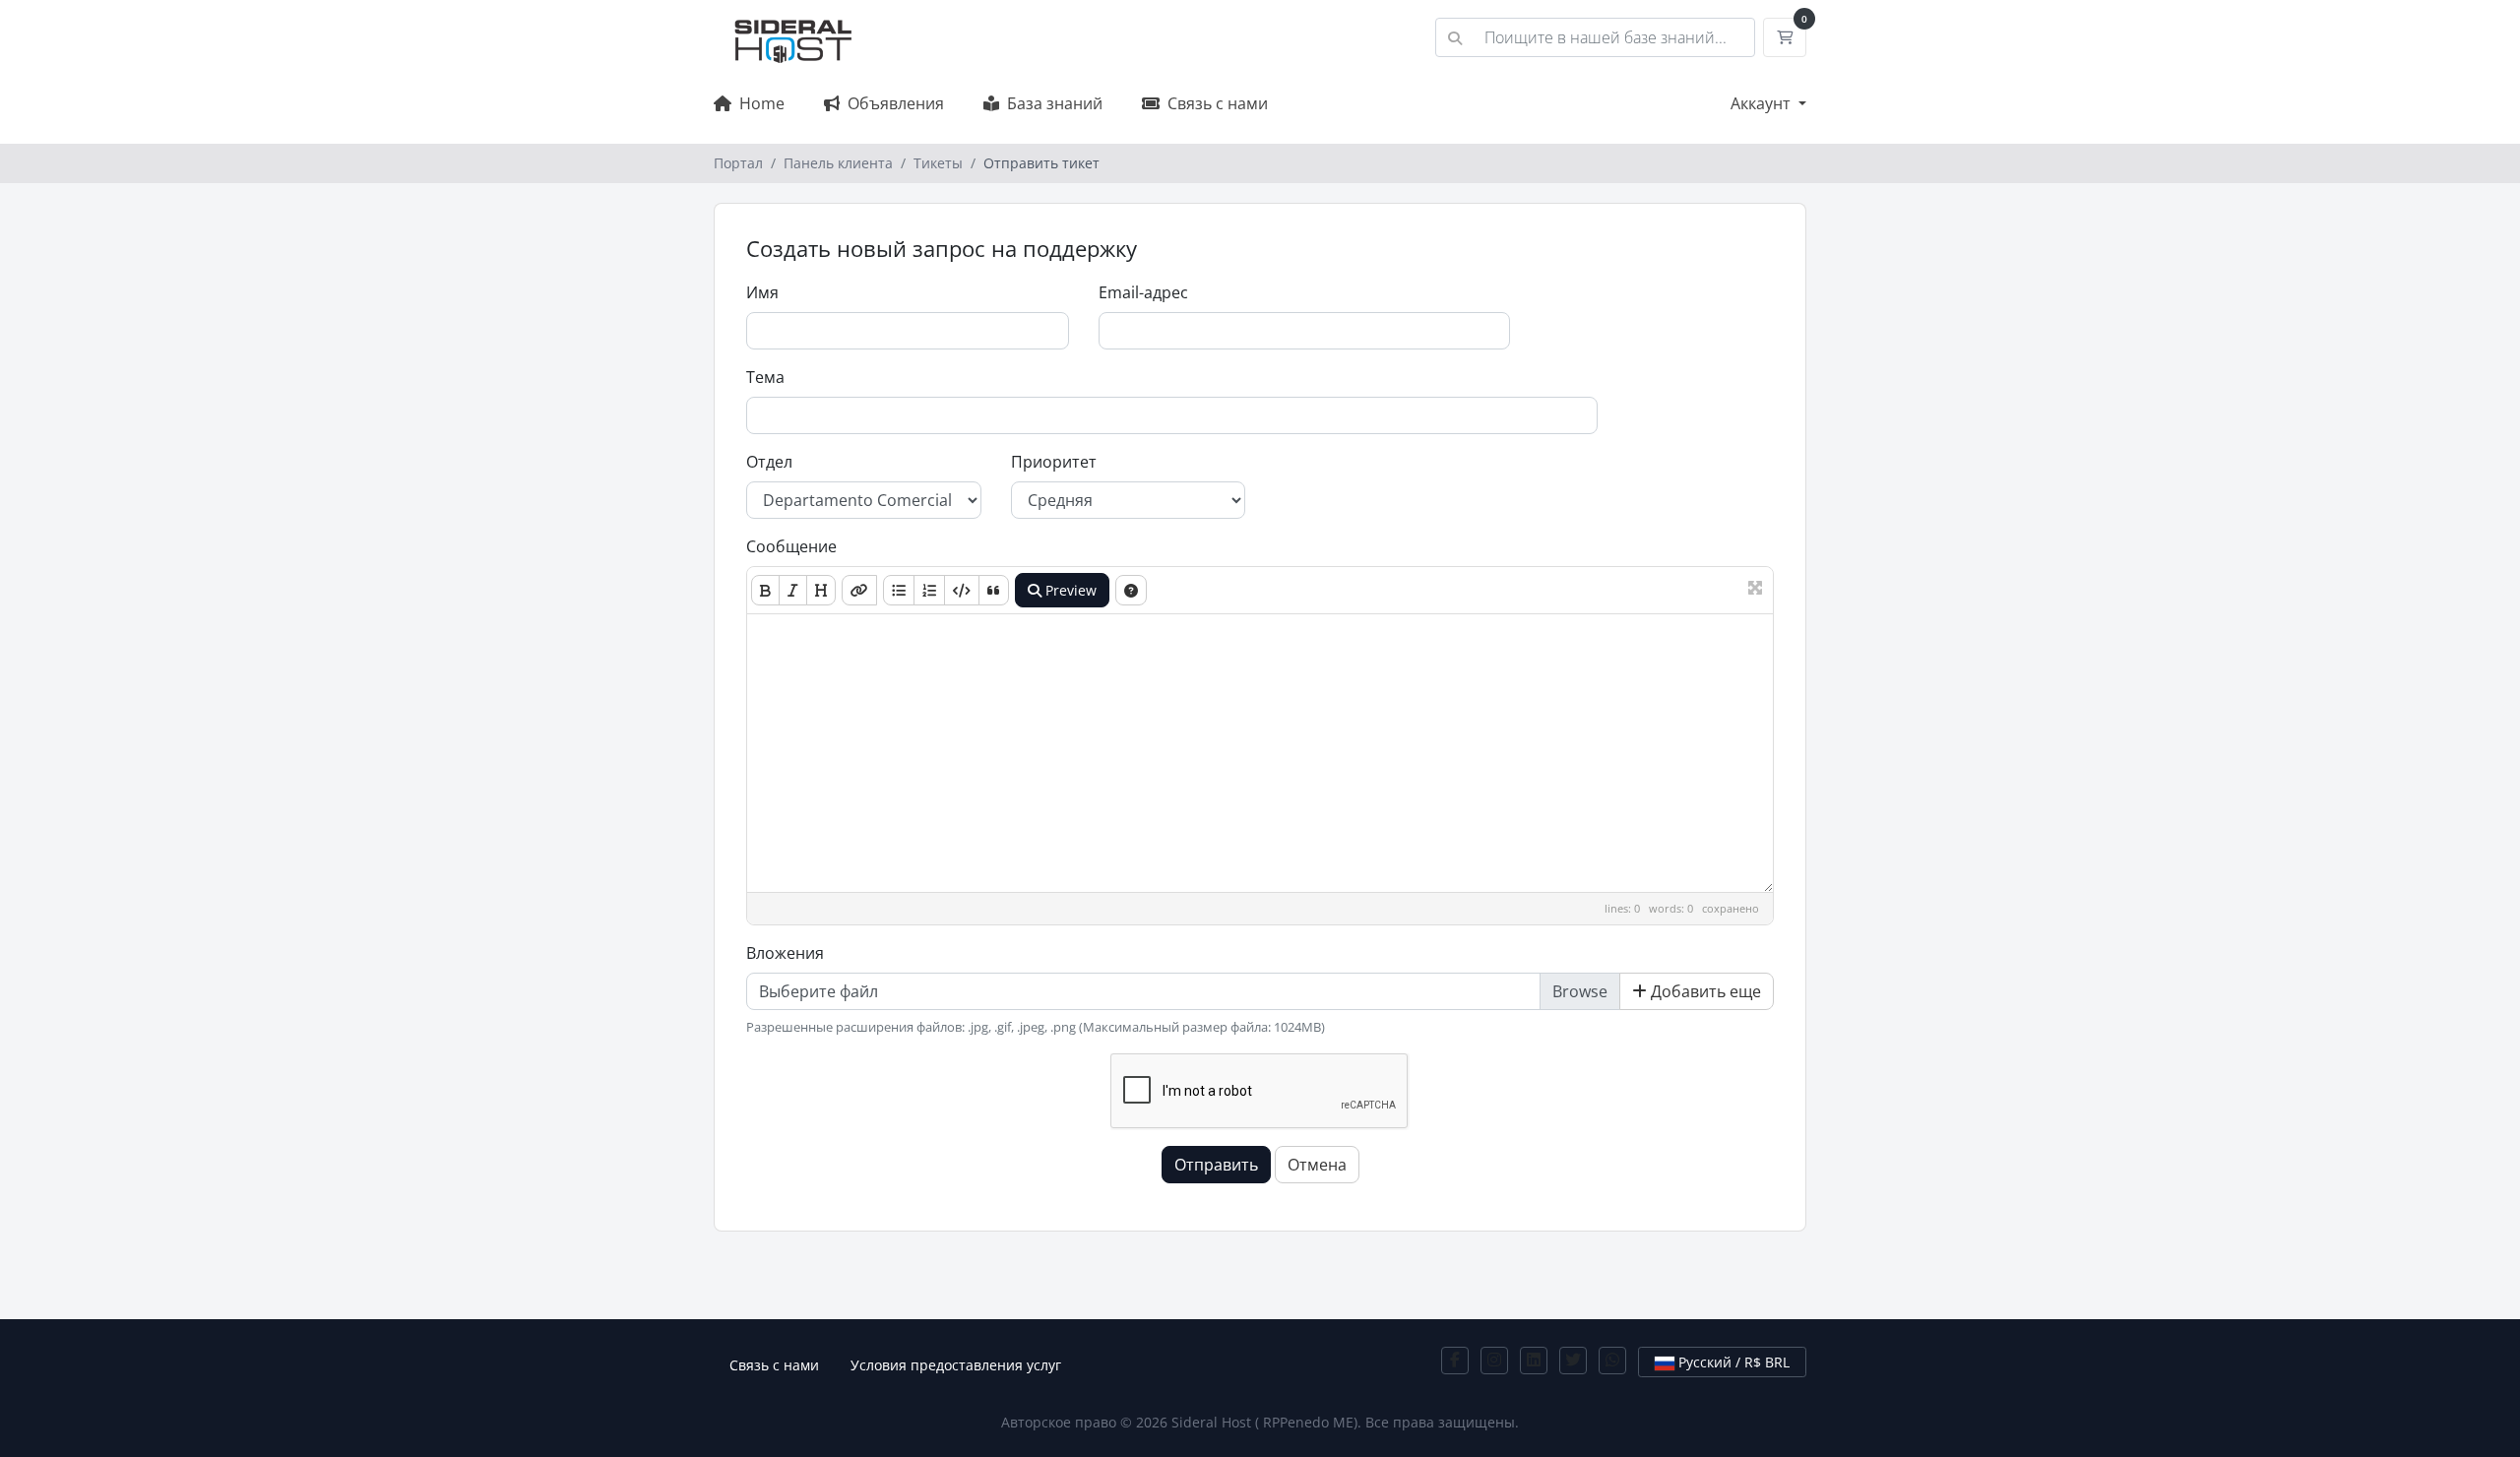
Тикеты (938, 163)
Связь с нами (1214, 103)
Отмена (1317, 1165)
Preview (1069, 590)
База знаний (1051, 103)
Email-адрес (1143, 292)
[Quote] (994, 590)
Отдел (769, 462)
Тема (765, 377)
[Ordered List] (929, 590)
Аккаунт (1763, 103)
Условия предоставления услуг (956, 1365)
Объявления (892, 103)
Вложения (785, 953)
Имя (762, 292)
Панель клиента (838, 163)
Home (758, 103)
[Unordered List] (899, 590)
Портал (738, 163)
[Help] (1131, 590)
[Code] (962, 590)
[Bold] (765, 590)
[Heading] (821, 590)
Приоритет (1054, 462)
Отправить (1216, 1165)
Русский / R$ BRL (1732, 1362)
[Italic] (793, 590)
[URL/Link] (859, 590)
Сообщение (791, 546)
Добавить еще (1704, 991)
